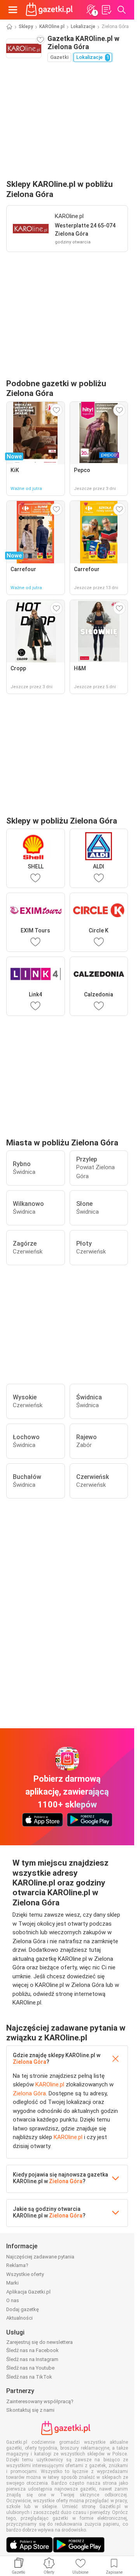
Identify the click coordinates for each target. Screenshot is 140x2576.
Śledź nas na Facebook (32, 2350)
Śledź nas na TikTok (29, 2377)
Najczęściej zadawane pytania (40, 2257)
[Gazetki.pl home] (51, 10)
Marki (12, 2283)
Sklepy (26, 27)
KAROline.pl (52, 27)
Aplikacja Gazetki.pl (28, 2292)
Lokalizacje (83, 27)
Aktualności (19, 2318)
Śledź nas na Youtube (30, 2368)
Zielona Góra (30, 2062)
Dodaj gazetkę (23, 2309)
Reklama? (17, 2265)
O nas (13, 2300)
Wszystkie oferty (25, 2274)
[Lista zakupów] (106, 10)
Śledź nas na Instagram (32, 2359)
